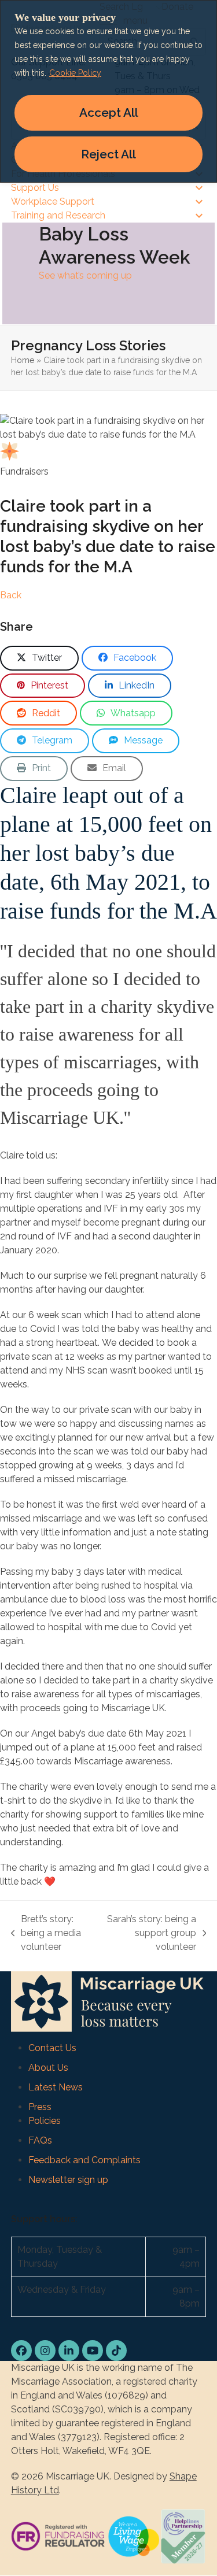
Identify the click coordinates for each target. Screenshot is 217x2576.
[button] (39, 658)
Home (23, 360)
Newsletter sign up (68, 2180)
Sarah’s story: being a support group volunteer (151, 1934)
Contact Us (52, 2048)
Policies (45, 2121)
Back (11, 595)
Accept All (109, 112)
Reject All (108, 154)
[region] (108, 91)
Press (40, 2107)
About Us (48, 2068)
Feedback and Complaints (84, 2160)
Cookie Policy (75, 73)
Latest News (56, 2087)
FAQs (40, 2140)
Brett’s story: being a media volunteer (46, 1934)
